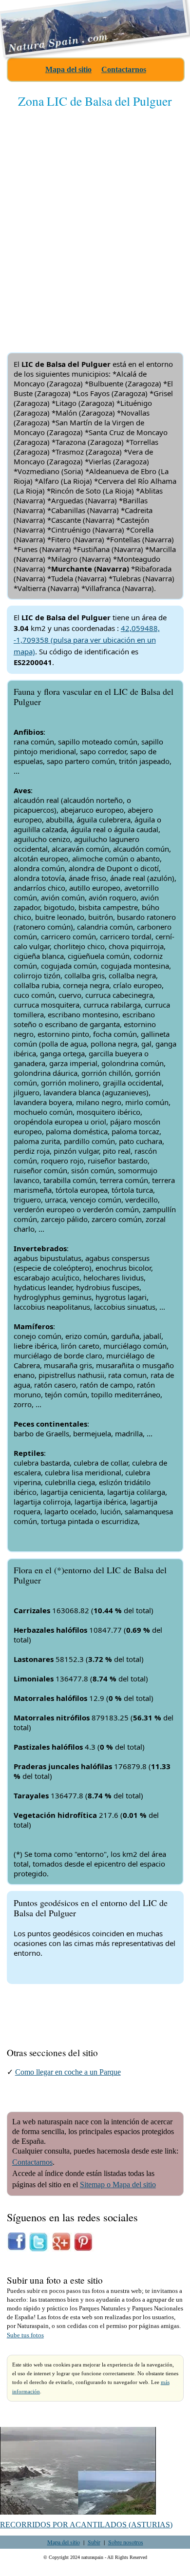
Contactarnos (124, 69)
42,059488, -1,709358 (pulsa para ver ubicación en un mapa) (87, 640)
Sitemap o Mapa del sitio (118, 2185)
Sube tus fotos (25, 2335)
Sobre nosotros (126, 2542)
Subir (94, 2542)
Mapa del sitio (68, 69)
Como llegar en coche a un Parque (68, 2072)
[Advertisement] (95, 222)
